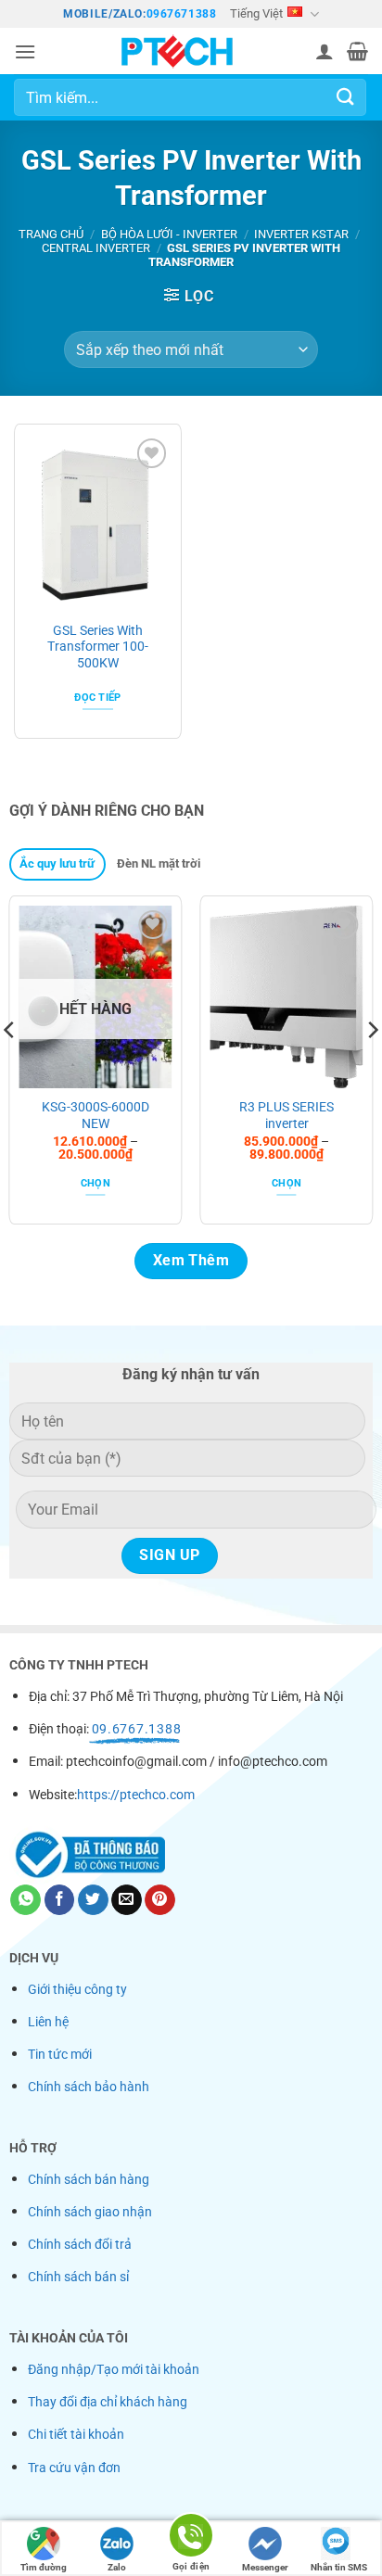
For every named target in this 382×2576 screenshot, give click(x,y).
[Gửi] (346, 98)
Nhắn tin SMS (339, 2567)
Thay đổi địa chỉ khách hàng (108, 2402)
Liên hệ (48, 2022)
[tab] (57, 864)
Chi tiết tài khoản (76, 2435)
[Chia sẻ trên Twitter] (93, 1900)
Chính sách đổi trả (80, 2245)
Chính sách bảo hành (89, 2087)
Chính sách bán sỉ (78, 2277)
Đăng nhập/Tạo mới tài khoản (114, 2370)
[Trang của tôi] (191, 51)
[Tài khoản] (325, 51)
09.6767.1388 (137, 1729)
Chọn (95, 1183)
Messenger (265, 2567)
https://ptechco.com (136, 1795)
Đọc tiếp (98, 698)
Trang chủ (51, 234)
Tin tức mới (60, 2055)
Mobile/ (88, 14)
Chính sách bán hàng (89, 2180)
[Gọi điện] (191, 2538)
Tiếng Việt (256, 13)
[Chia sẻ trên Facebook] (60, 1900)
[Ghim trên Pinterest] (160, 1900)
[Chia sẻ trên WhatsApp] (25, 1900)
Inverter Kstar (301, 234)
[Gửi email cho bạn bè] (127, 1900)
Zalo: (130, 14)
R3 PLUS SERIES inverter (286, 1115)
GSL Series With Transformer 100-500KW (98, 647)
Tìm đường (44, 2567)
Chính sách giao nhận (90, 2212)
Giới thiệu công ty (77, 1990)
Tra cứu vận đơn (74, 2468)
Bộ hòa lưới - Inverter (169, 234)
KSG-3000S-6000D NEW (95, 1115)
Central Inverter (96, 248)
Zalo (117, 2567)
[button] (25, 51)
